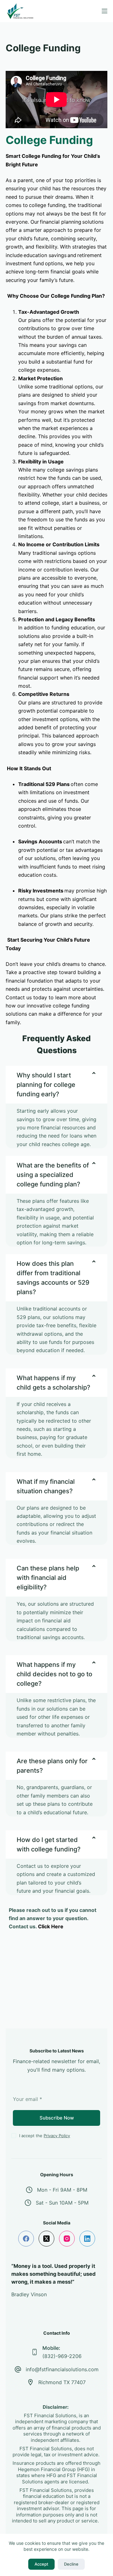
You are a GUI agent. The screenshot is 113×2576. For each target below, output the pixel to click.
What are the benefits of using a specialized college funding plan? (53, 1175)
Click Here (51, 1926)
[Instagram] (67, 2239)
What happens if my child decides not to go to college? (54, 1674)
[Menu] (105, 11)
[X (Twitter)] (46, 2239)
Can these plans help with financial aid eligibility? (48, 1578)
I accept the (45, 2136)
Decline (71, 2564)
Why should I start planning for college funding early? (46, 1085)
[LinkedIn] (87, 2239)
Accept (41, 2564)
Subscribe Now (57, 2118)
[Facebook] (26, 2239)
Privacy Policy (57, 2136)
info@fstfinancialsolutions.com (62, 2369)
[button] (56, 1085)
